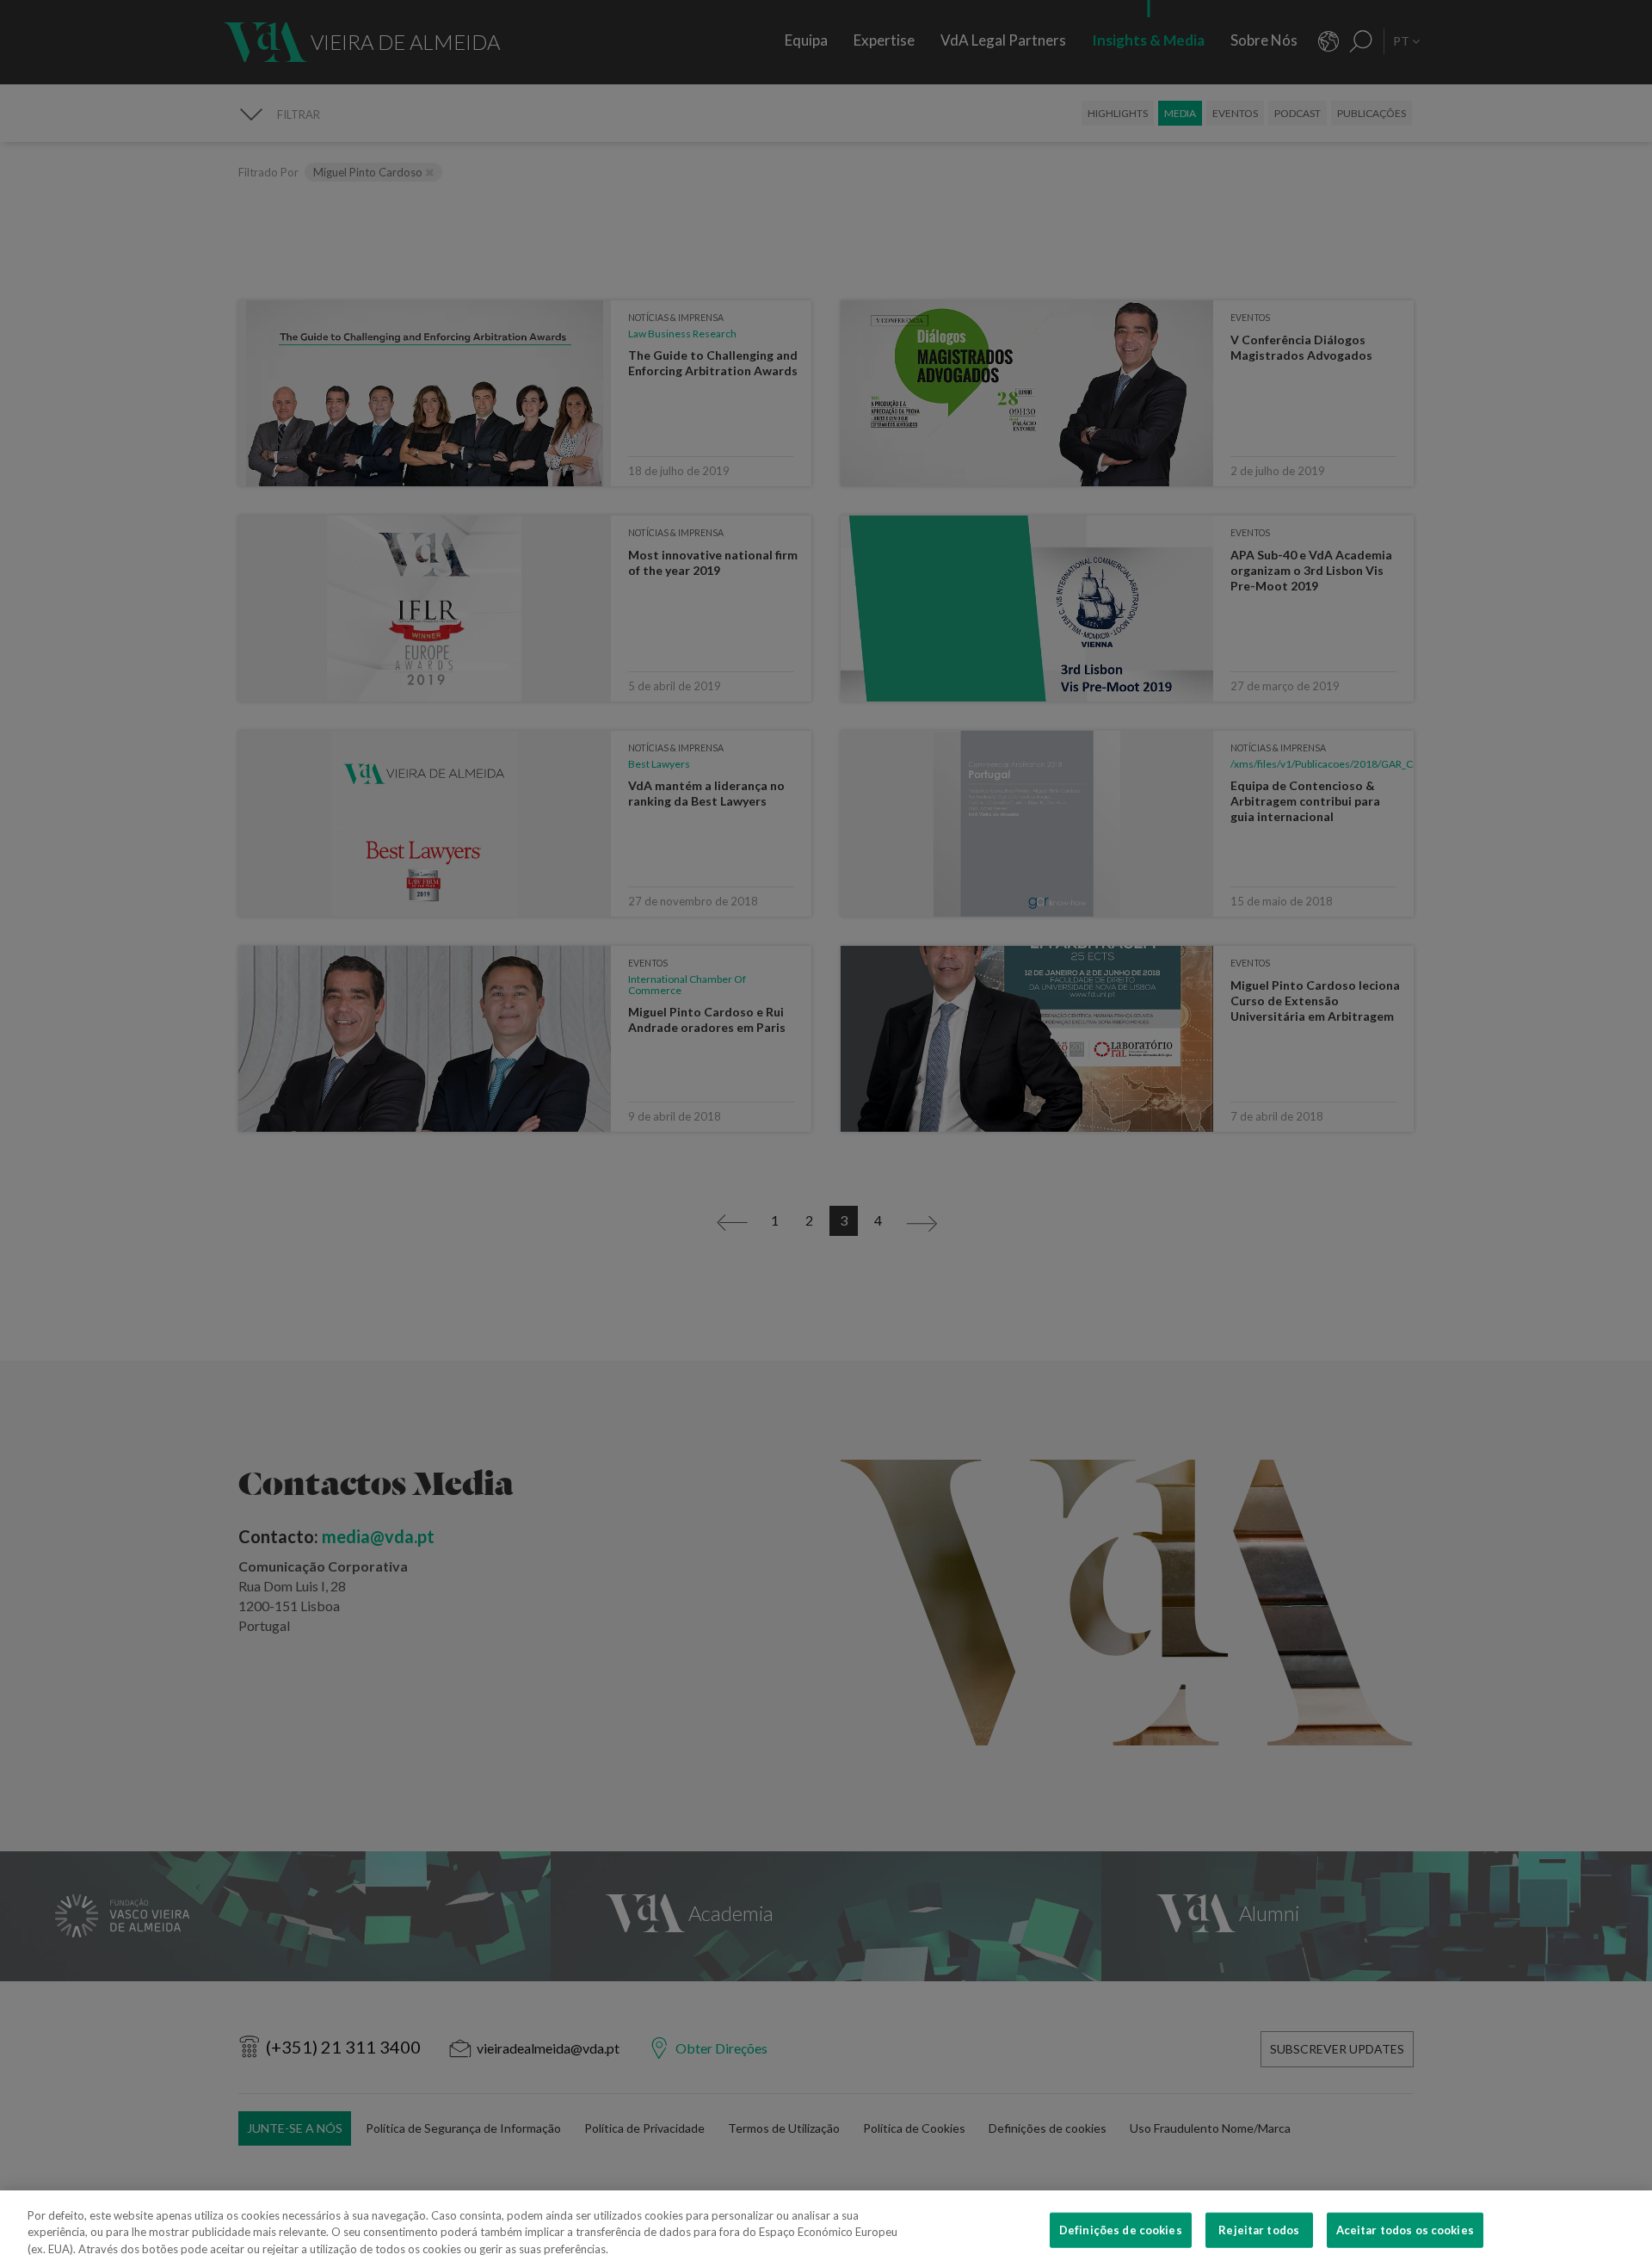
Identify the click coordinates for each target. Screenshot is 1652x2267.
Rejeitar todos (1259, 2229)
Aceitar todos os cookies (1405, 2229)
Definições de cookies (1121, 2229)
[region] (826, 2229)
